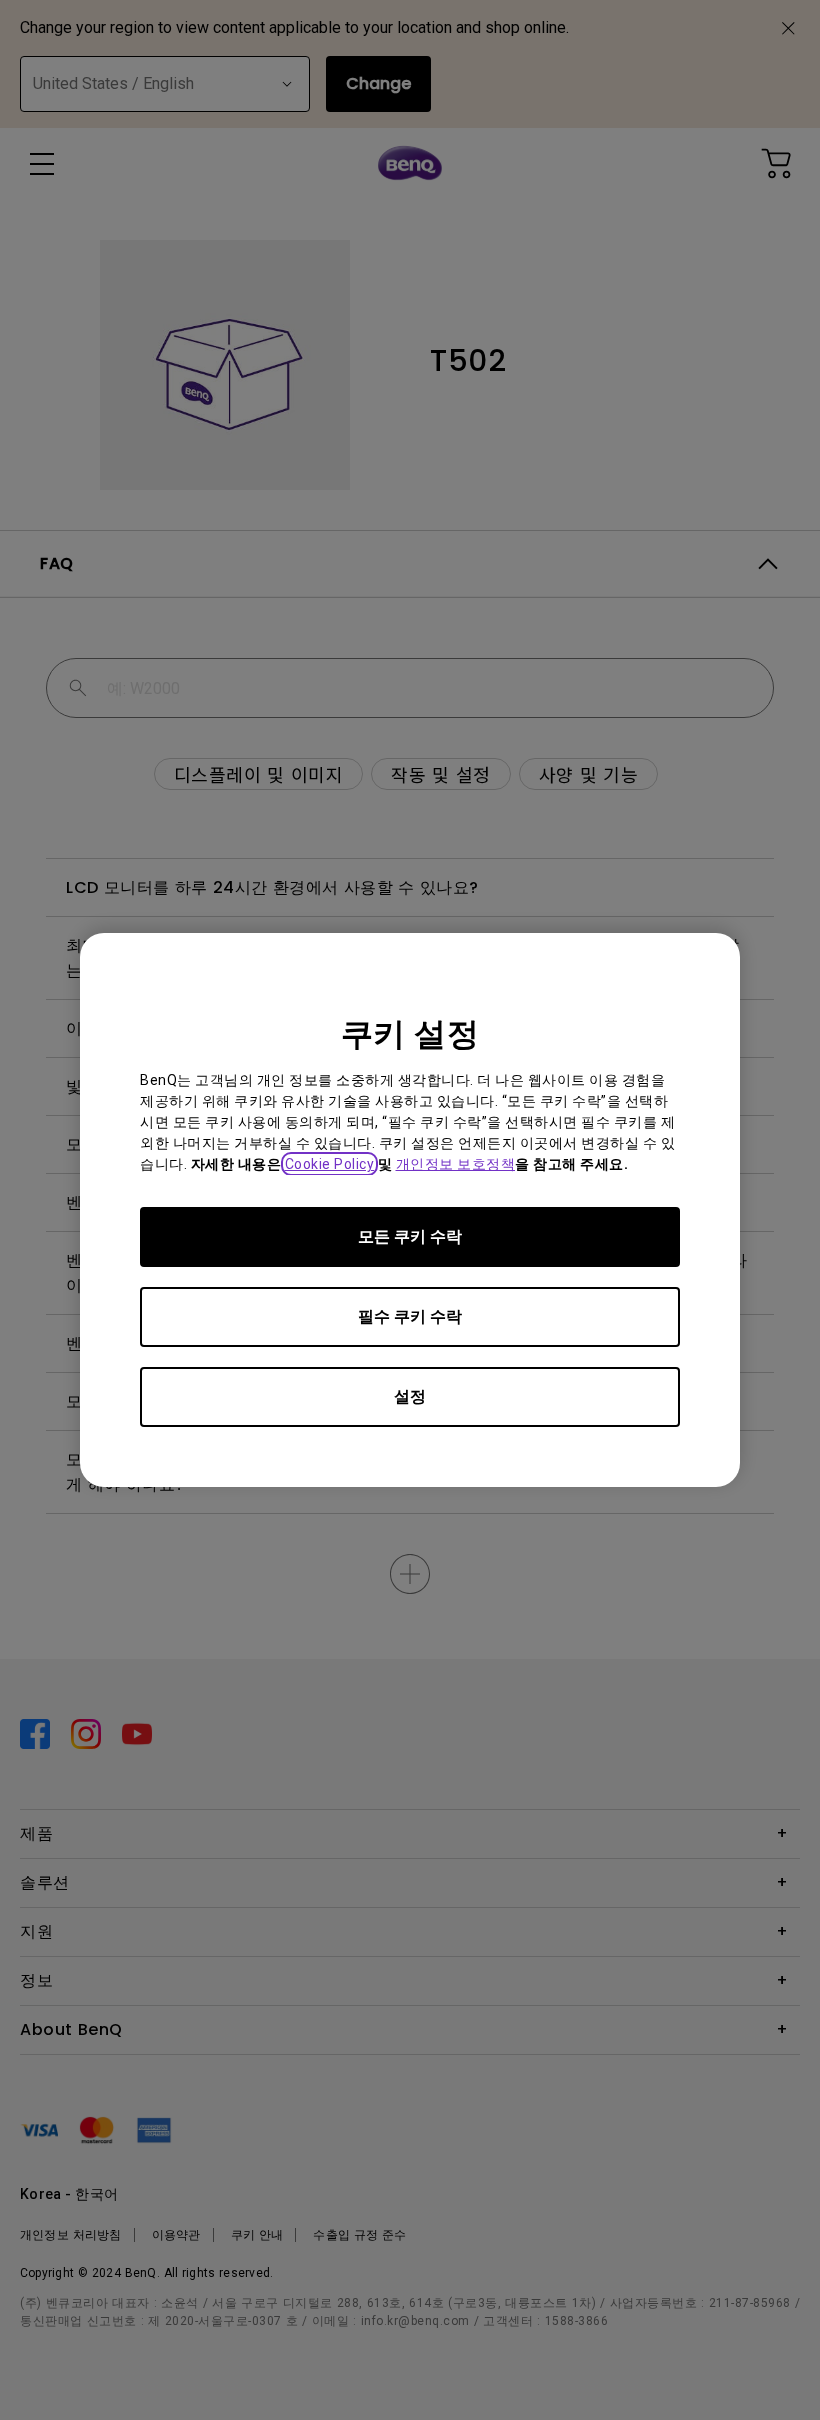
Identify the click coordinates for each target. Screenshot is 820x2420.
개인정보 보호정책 (456, 1164)
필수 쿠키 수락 (410, 1316)
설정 (410, 1396)
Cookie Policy (330, 1164)
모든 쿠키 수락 (410, 1236)
